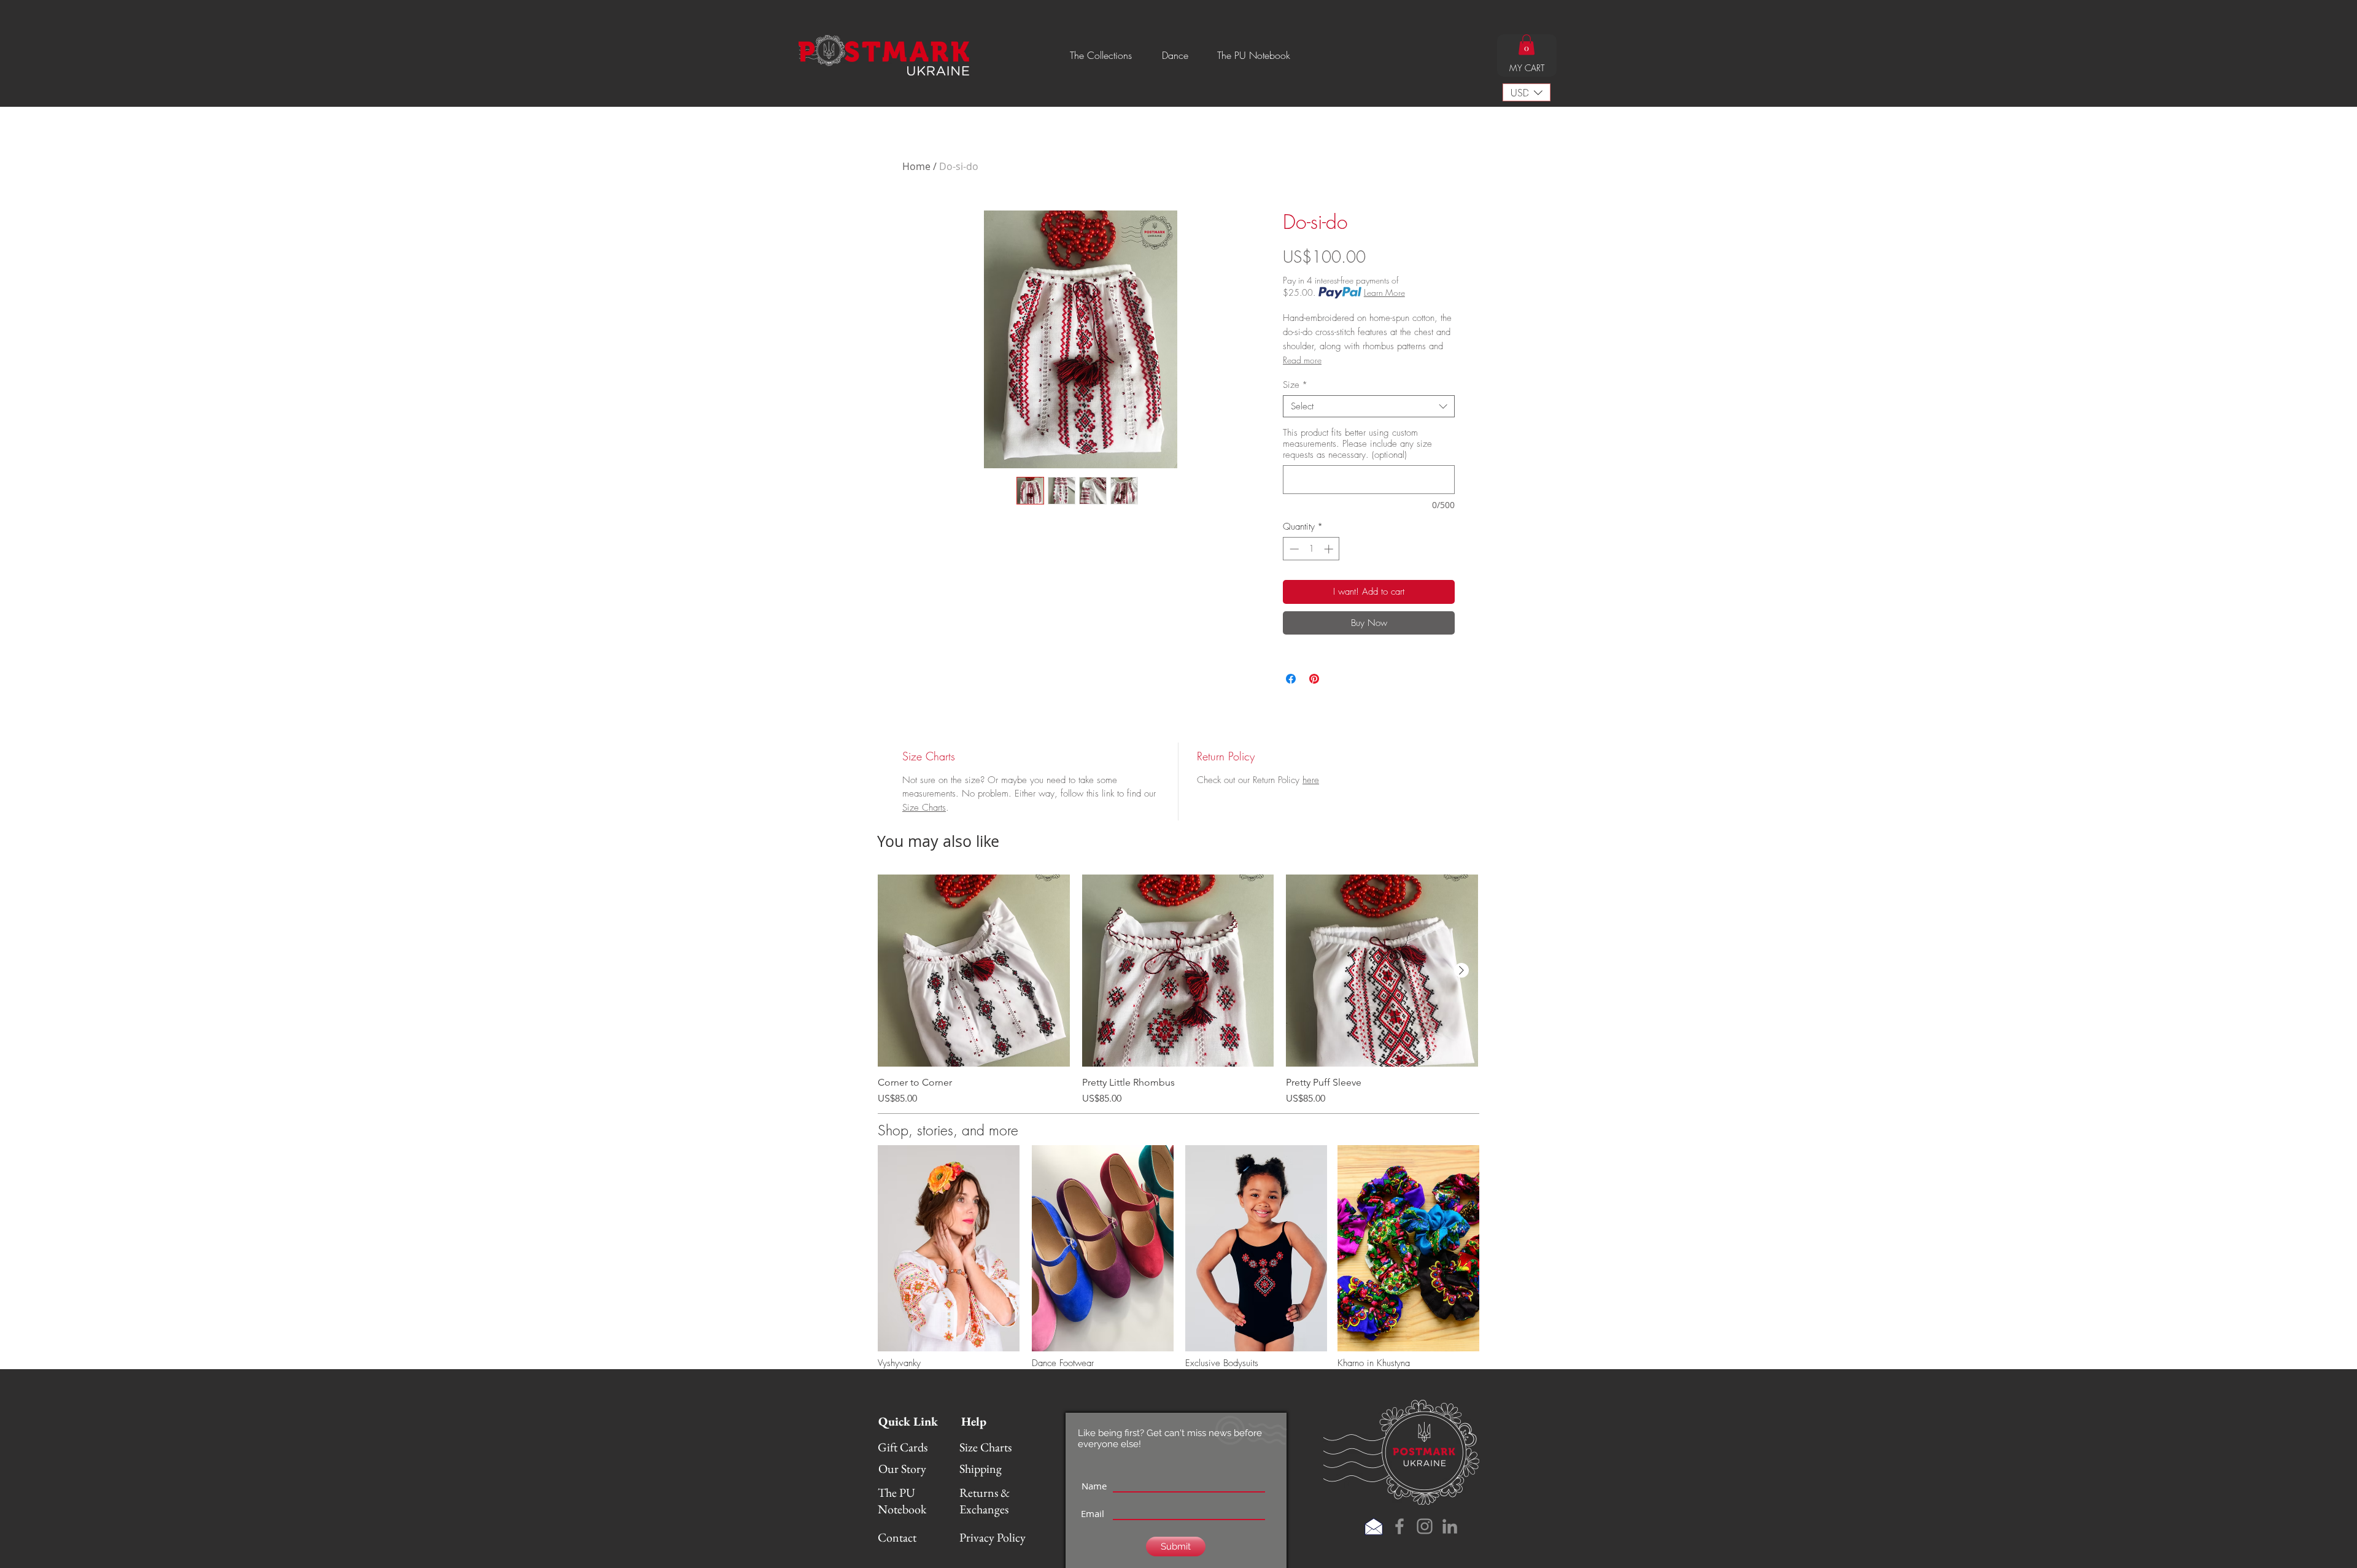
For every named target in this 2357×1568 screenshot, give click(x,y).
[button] (1101, 55)
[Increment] (1330, 549)
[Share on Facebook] (1291, 679)
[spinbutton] (1311, 549)
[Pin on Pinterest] (1314, 679)
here (1311, 780)
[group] (1178, 990)
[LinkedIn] (1450, 1526)
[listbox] (1527, 92)
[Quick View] (974, 971)
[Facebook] (1399, 1526)
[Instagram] (1425, 1526)
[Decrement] (1293, 549)
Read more (1302, 360)
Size (1295, 385)
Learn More (1384, 292)
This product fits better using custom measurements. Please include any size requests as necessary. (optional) (1357, 444)
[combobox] (1369, 406)
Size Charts (924, 808)
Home (916, 166)
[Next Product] (1461, 970)
